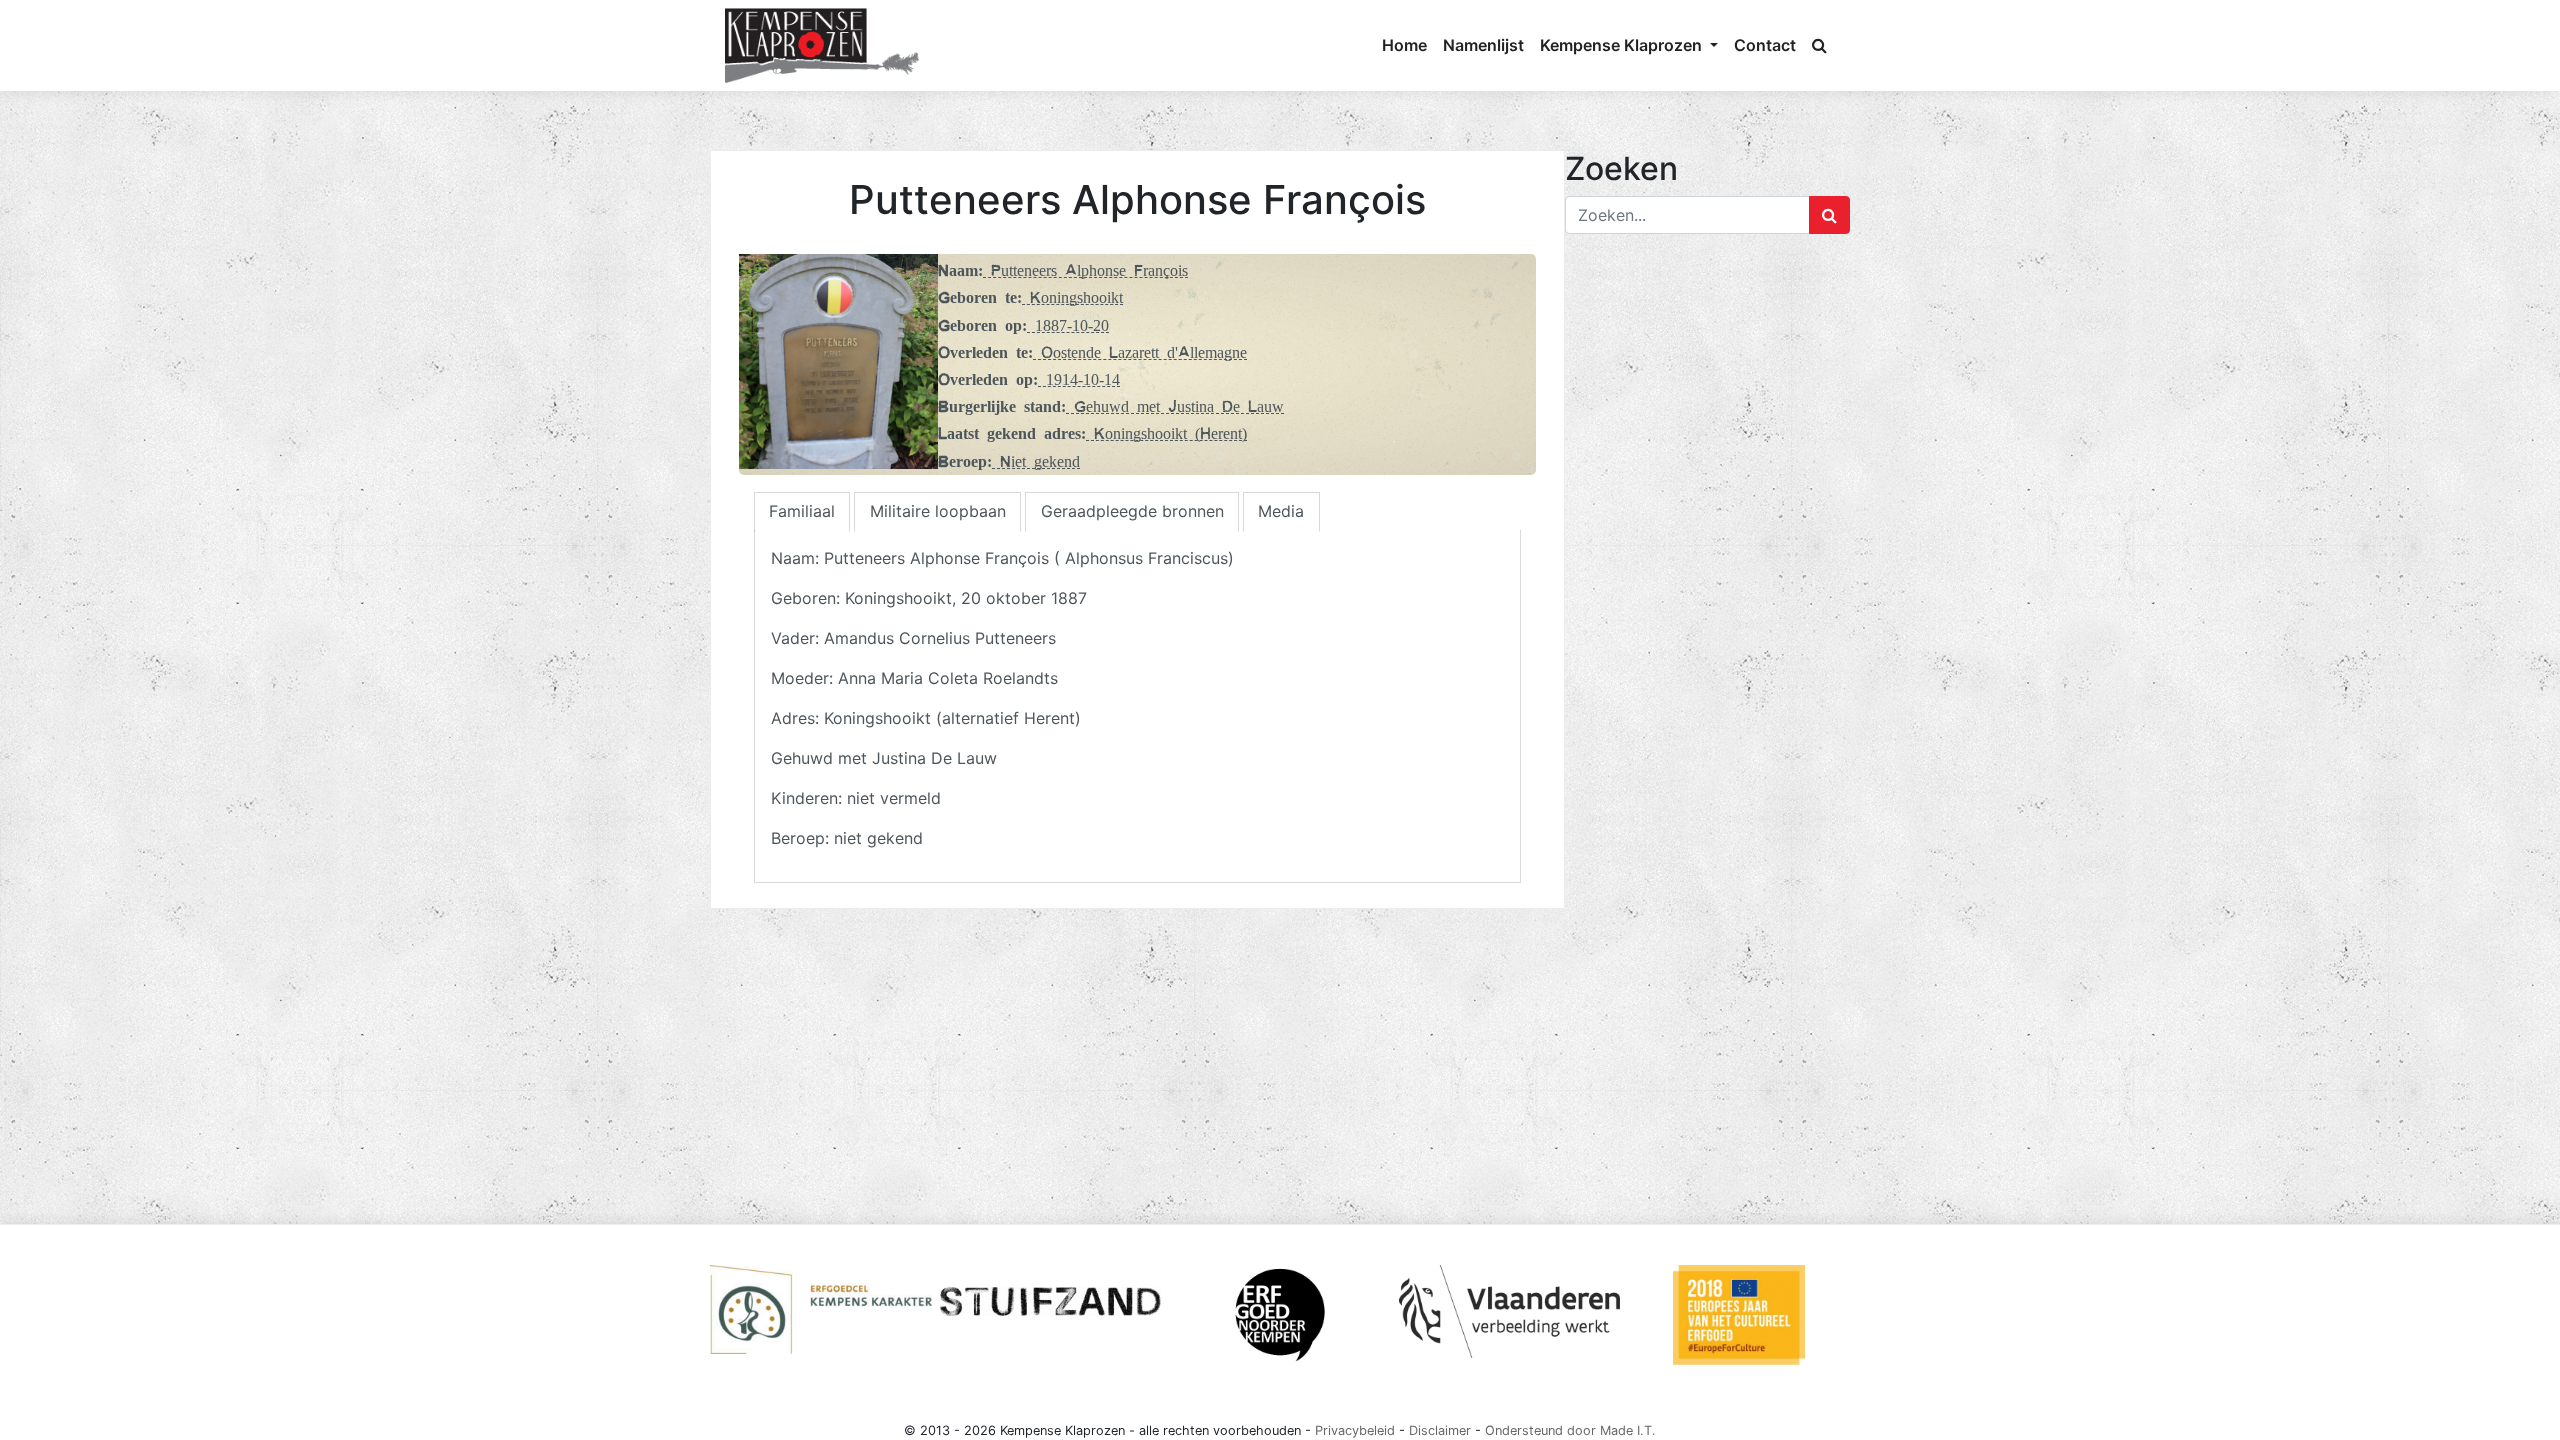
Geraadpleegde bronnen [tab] (1132, 511)
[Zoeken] (1819, 45)
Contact (1765, 45)
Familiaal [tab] (802, 511)
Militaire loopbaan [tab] (938, 511)
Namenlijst (1483, 45)
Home (1404, 45)
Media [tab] (1281, 511)
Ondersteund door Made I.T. (1570, 1430)
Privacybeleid (1355, 1430)
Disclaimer (1440, 1430)
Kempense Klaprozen (1623, 45)
